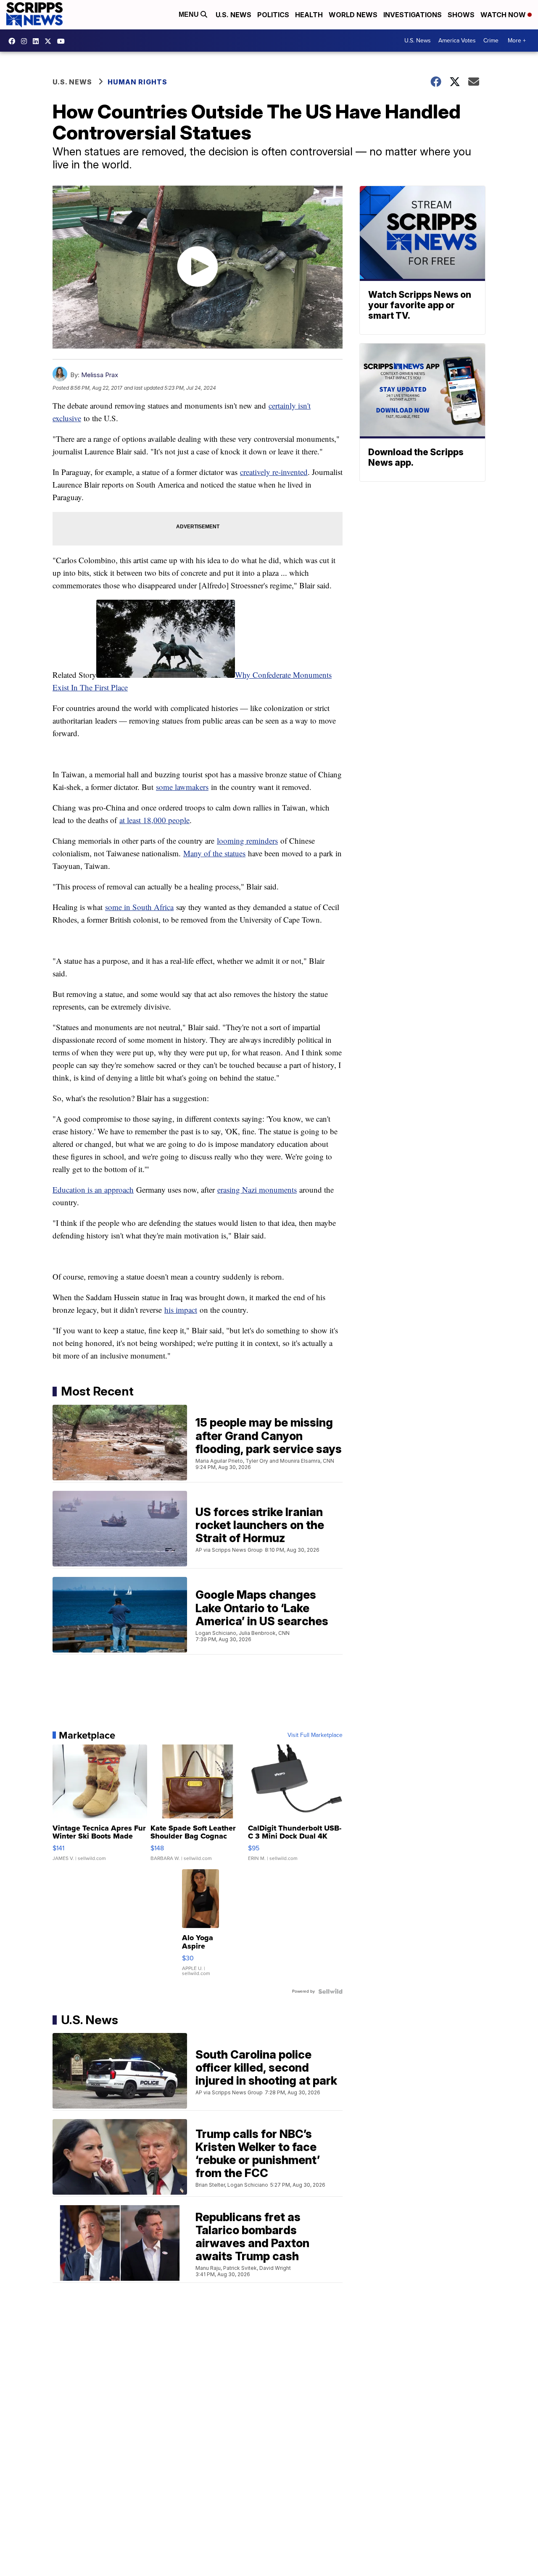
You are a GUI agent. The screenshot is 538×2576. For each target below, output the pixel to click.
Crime (491, 41)
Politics (273, 15)
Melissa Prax (100, 375)
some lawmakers (182, 787)
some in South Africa (139, 907)
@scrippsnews (63, 41)
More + (517, 41)
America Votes (457, 41)
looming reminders (247, 841)
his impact (181, 1310)
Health (309, 15)
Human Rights (137, 82)
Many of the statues (214, 853)
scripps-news (38, 41)
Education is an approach (93, 1190)
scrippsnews (14, 41)
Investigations (413, 15)
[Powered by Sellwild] (330, 1991)
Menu (190, 14)
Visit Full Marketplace (315, 1735)
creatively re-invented (274, 472)
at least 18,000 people (154, 820)
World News (353, 15)
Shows (461, 15)
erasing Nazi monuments (257, 1190)
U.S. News (233, 15)
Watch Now (504, 15)
